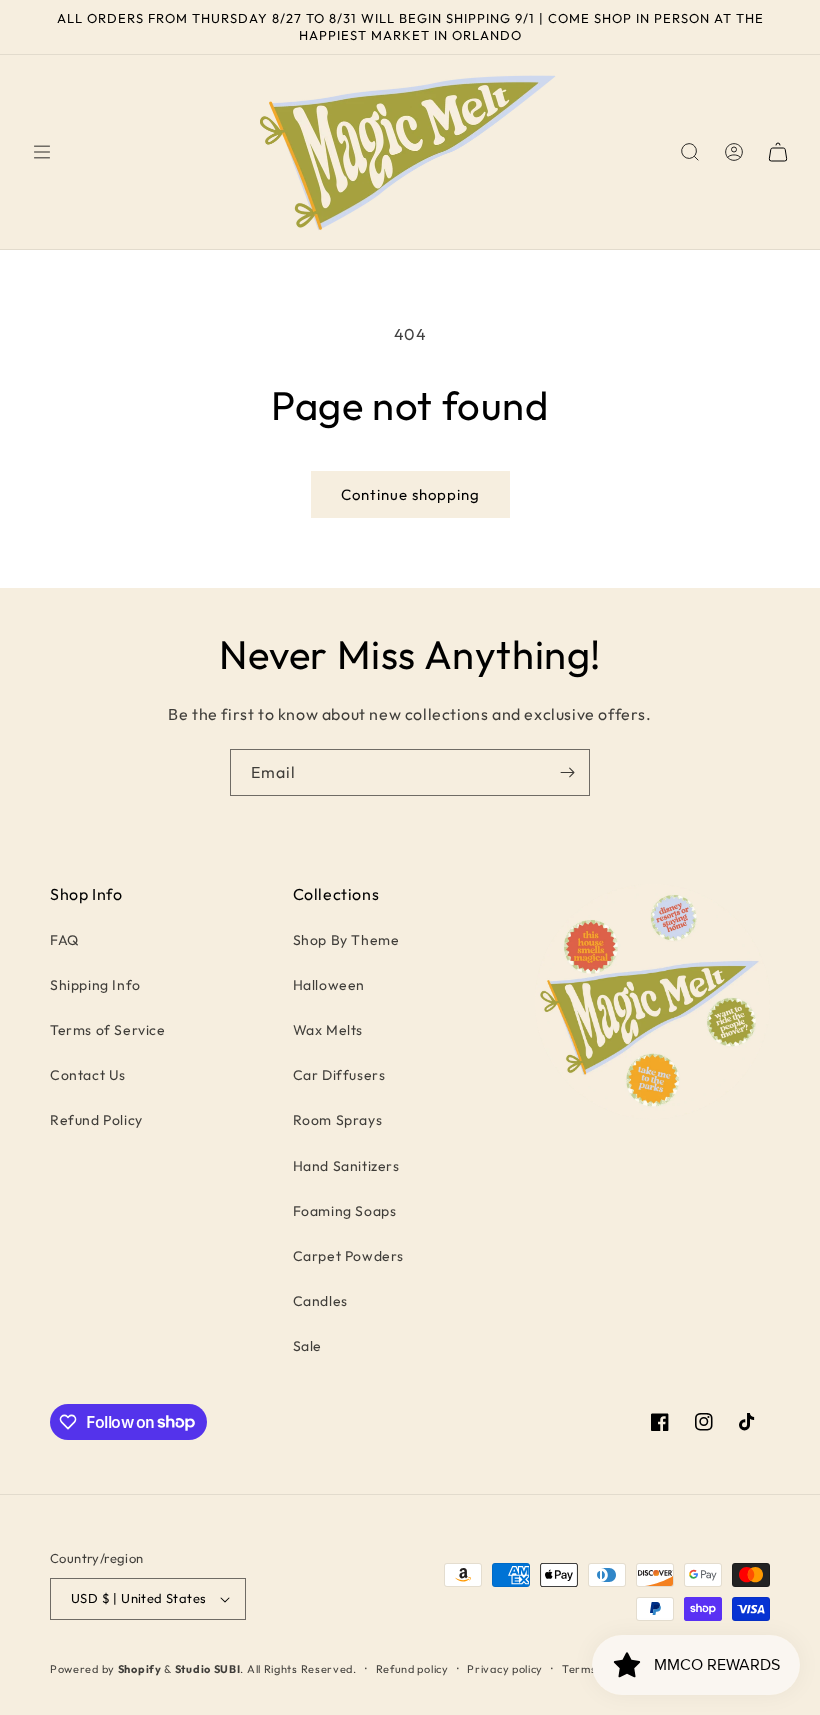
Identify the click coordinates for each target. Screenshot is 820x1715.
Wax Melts (328, 1030)
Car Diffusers (339, 1075)
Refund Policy (96, 1120)
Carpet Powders (348, 1256)
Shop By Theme (346, 940)
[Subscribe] (567, 772)
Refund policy (412, 1669)
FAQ (64, 940)
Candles (320, 1301)
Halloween (329, 985)
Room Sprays (338, 1120)
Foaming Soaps (345, 1211)
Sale (307, 1346)
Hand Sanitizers (346, 1166)
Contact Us (88, 1075)
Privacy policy (505, 1669)
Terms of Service (108, 1030)
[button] (42, 152)
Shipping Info (95, 985)
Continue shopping (410, 494)
